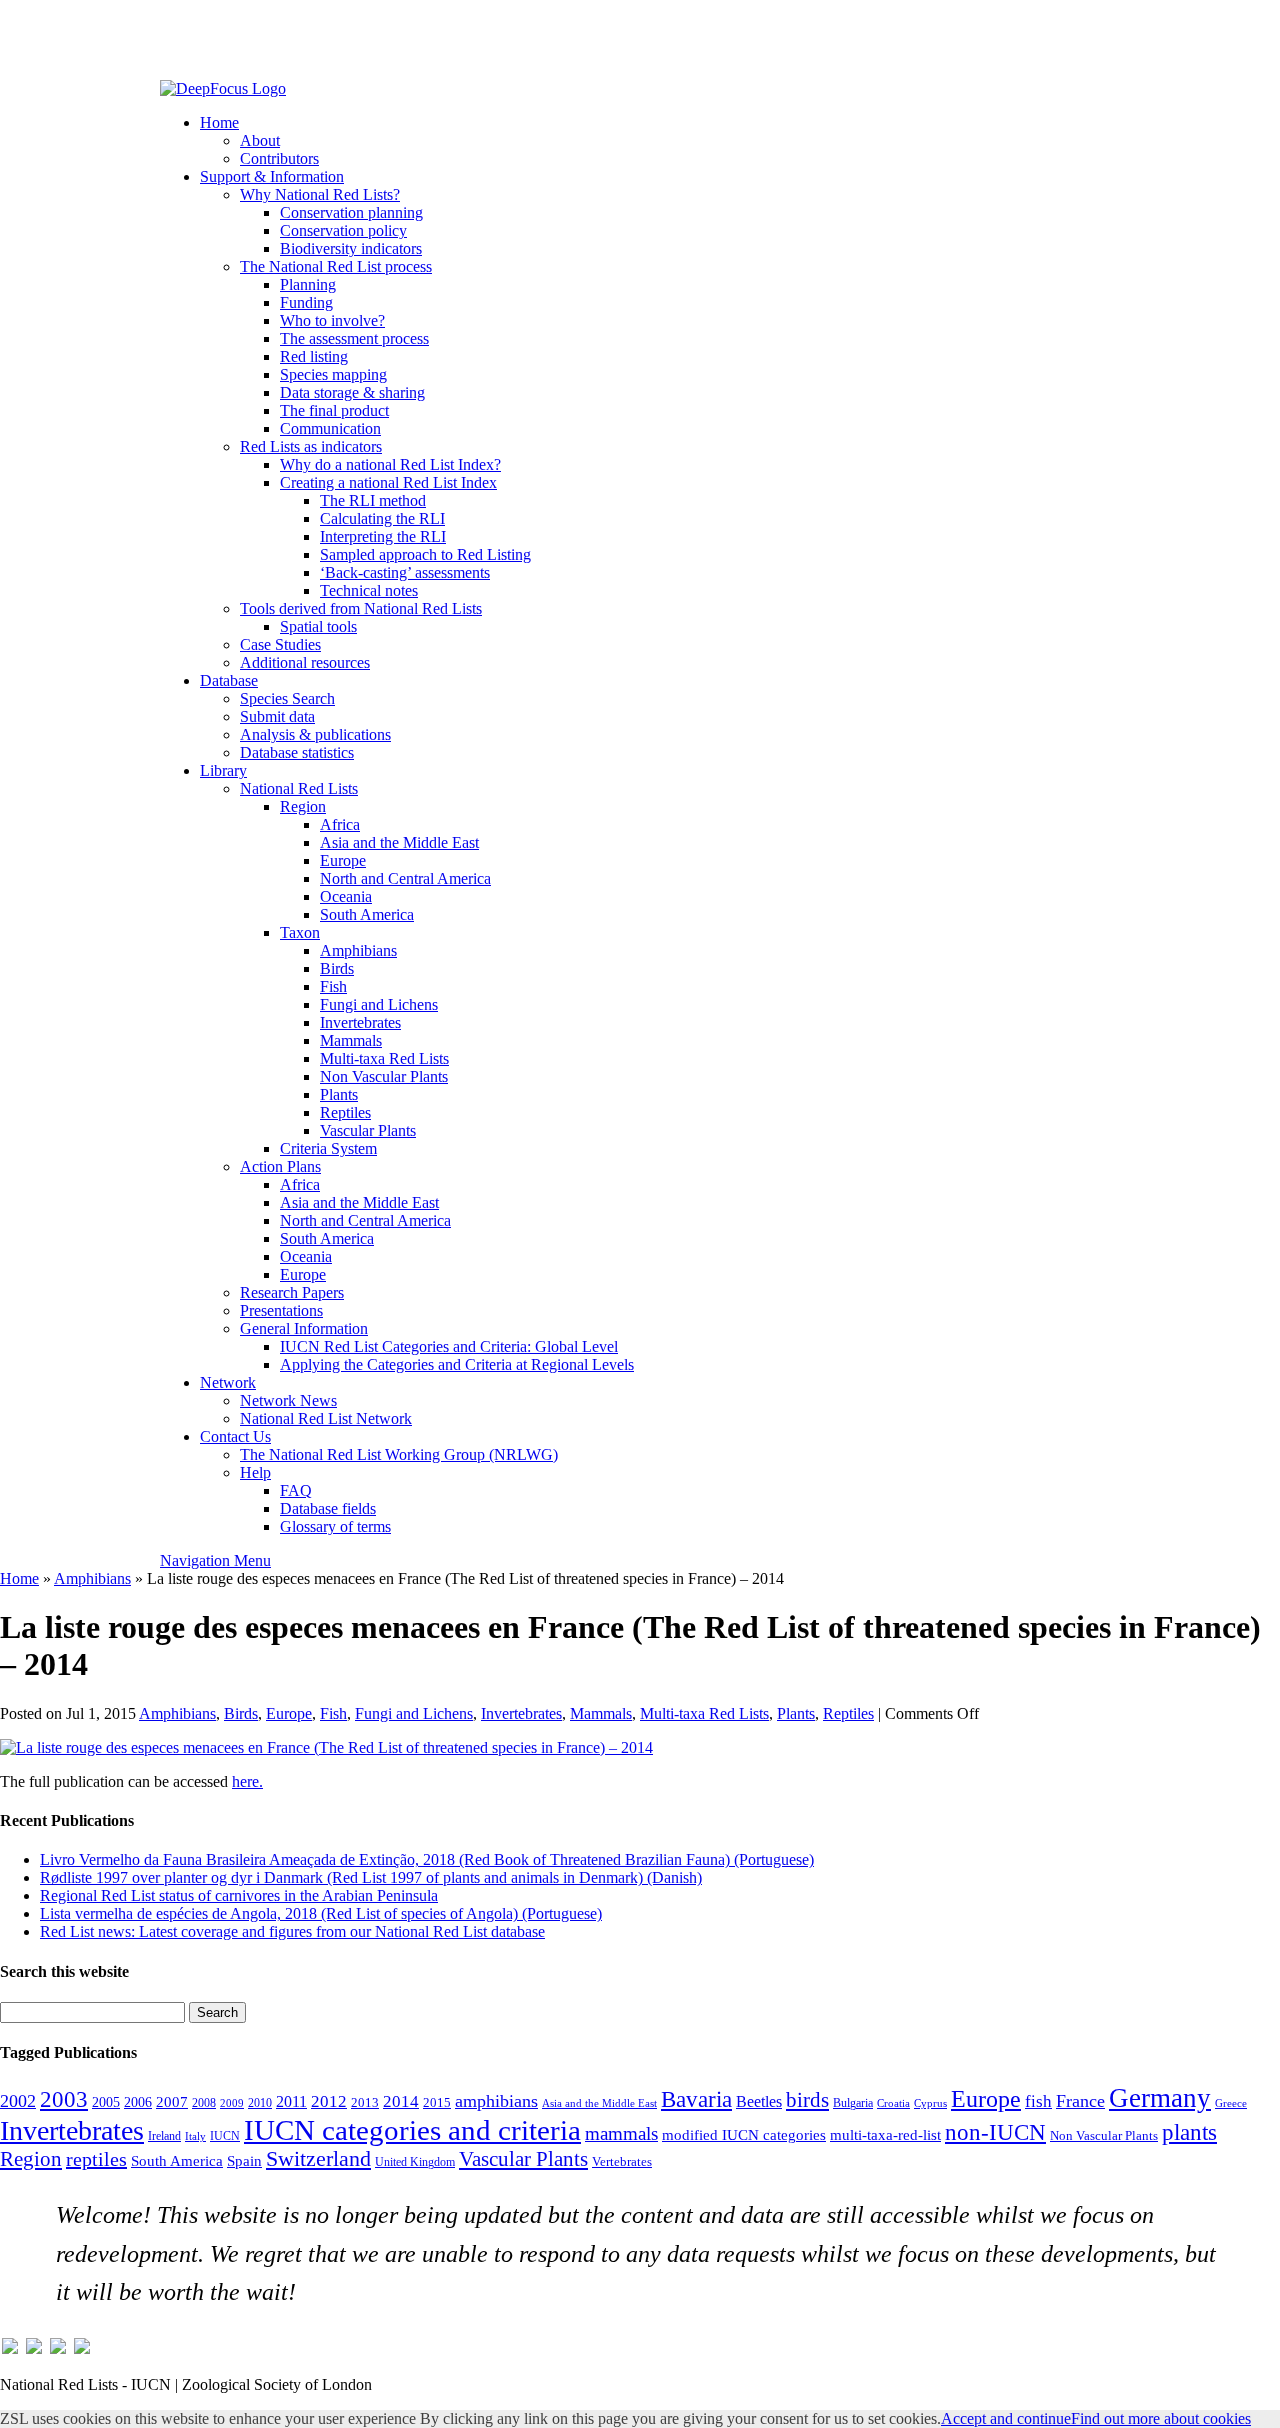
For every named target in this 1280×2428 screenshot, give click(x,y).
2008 (204, 2103)
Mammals (351, 1040)
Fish (333, 986)
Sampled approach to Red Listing (425, 554)
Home (219, 122)
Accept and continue (1006, 2418)
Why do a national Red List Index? (390, 464)
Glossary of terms (335, 1526)
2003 (64, 2099)
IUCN (225, 2136)
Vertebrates (622, 2162)
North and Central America (405, 878)
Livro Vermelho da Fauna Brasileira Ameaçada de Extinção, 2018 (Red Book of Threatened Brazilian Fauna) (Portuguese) (427, 1859)
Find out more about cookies (1161, 2418)
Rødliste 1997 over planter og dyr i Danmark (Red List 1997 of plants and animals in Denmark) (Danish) (371, 1877)
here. (247, 1781)
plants (1189, 2132)
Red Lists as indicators (311, 446)
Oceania (346, 896)
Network (228, 1382)
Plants (339, 1094)
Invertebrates (360, 1022)
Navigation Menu (215, 1560)
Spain (244, 2161)
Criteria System (328, 1148)
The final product (334, 410)
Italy (195, 2136)
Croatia (893, 2103)
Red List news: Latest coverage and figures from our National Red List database (292, 1931)
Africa (340, 824)
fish (1038, 2101)
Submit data (277, 716)
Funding (306, 302)
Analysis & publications (315, 734)
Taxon (300, 932)
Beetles (759, 2101)
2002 (18, 2101)
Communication (330, 428)
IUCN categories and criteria (412, 2130)
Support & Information (272, 176)
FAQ (296, 1490)
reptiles (96, 2159)
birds (807, 2100)
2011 (291, 2101)
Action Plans (280, 1166)
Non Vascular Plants (384, 1076)
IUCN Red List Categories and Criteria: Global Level (449, 1346)
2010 (260, 2103)
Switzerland (318, 2159)
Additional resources (305, 662)
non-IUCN (995, 2132)
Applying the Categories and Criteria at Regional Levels (457, 1364)
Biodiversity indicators (351, 248)
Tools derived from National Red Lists (361, 608)
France (1080, 2101)
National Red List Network (326, 1418)
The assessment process (354, 338)
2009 (232, 2103)
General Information (304, 1328)
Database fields (328, 1508)
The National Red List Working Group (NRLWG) (399, 1454)
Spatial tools (318, 626)
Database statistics (297, 752)
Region (303, 806)
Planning (308, 284)
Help (255, 1472)
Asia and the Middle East (399, 842)
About (260, 140)
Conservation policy (343, 230)
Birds (337, 968)
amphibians (496, 2101)
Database (229, 680)
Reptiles (345, 1112)
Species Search (287, 698)
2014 (401, 2101)
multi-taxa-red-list (885, 2134)
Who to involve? (332, 320)
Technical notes (369, 590)
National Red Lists (299, 788)
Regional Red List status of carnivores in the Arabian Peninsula (239, 1895)
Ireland (164, 2136)
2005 (106, 2102)
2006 (138, 2102)
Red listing (314, 356)
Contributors (279, 158)
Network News (288, 1400)
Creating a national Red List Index (388, 482)
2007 (172, 2102)
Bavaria (696, 2099)
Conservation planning (351, 212)
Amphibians (358, 950)
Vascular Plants (368, 1130)
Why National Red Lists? (320, 194)
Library (223, 770)
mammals (621, 2133)
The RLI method (373, 500)
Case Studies (280, 644)
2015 (437, 2103)
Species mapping (333, 374)
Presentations (281, 1310)
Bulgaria (853, 2103)
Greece (1231, 2103)
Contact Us (235, 1436)
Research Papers (292, 1292)
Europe (343, 860)
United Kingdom (415, 2162)
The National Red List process (336, 266)
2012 (329, 2101)
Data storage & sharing (352, 392)
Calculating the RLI (382, 518)
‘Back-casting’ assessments (405, 572)
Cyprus (930, 2103)
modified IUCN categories (744, 2135)
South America (367, 914)
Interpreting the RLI (383, 536)
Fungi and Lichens (379, 1004)
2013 (365, 2103)
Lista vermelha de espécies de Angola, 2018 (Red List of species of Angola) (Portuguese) (321, 1913)
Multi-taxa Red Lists (384, 1058)
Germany (1160, 2098)
